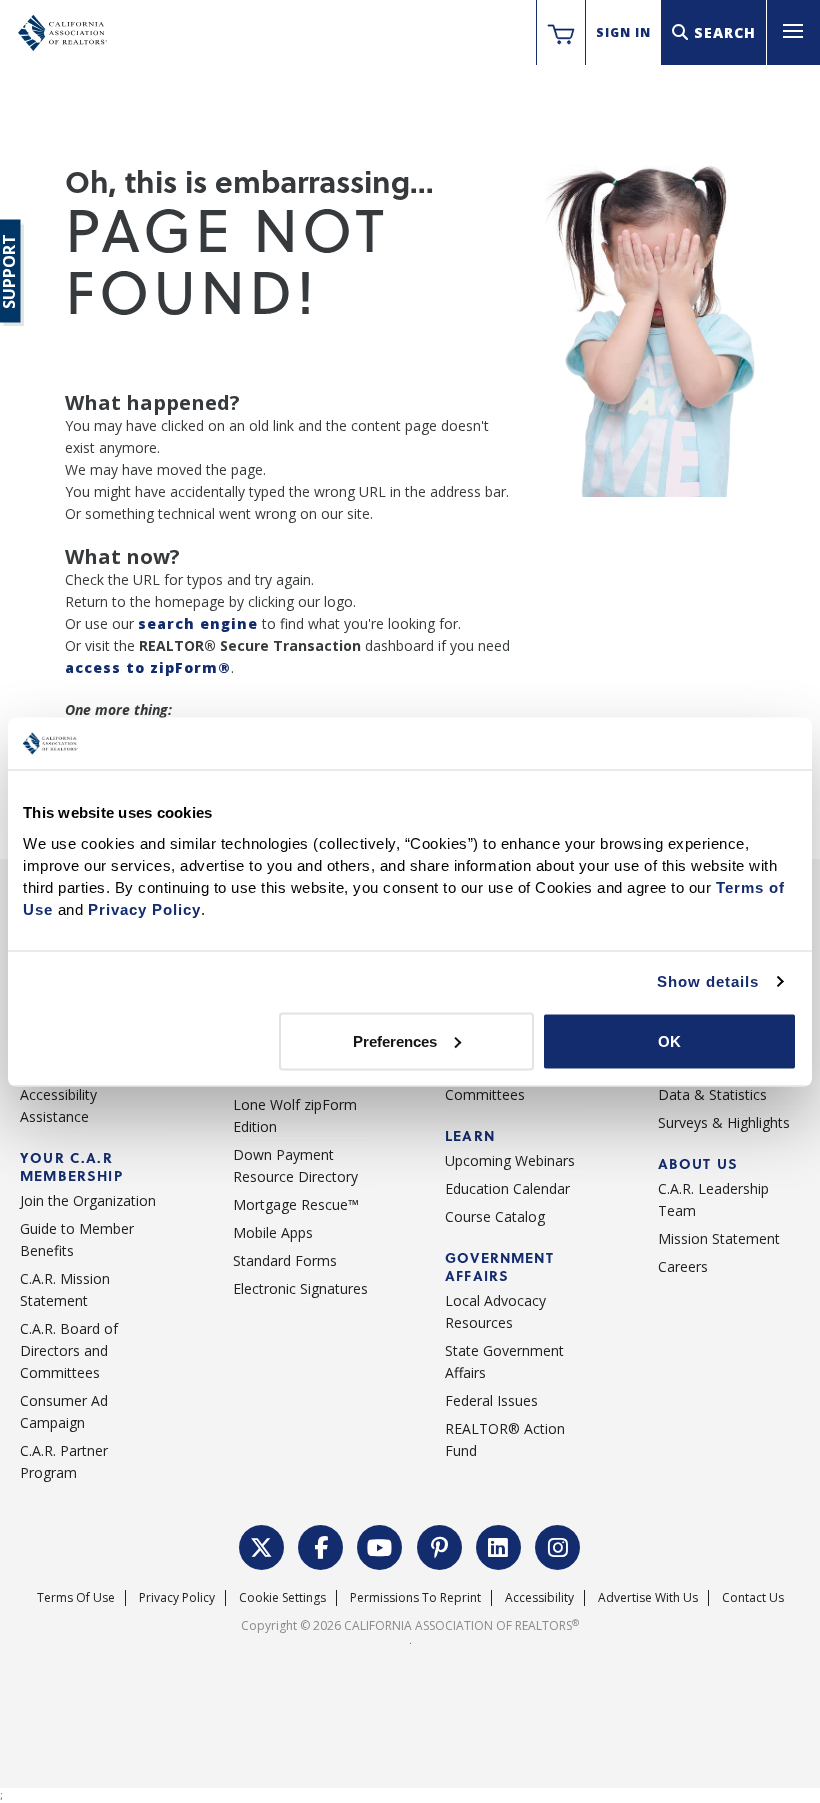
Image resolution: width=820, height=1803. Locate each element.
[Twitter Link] (262, 1545)
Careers (683, 1266)
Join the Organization (88, 1200)
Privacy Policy (177, 1597)
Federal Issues (491, 1400)
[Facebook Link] (321, 1545)
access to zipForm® (148, 667)
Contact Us (753, 1597)
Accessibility (539, 1597)
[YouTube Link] (380, 1545)
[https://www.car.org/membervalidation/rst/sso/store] (561, 33)
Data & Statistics (712, 1094)
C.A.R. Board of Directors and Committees (69, 1350)
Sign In (623, 32)
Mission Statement (719, 1238)
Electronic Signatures (300, 1288)
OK (669, 1040)
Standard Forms (285, 1260)
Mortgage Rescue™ (296, 1204)
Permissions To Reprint (415, 1597)
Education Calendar (507, 1188)
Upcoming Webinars (510, 1160)
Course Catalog (495, 1216)
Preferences (395, 1040)
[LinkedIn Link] (499, 1545)
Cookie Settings (282, 1597)
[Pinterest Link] (440, 1545)
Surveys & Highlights (724, 1122)
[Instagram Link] (558, 1545)
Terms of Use (76, 1597)
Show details (708, 982)
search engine (198, 623)
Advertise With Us (648, 1597)
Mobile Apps (273, 1232)
